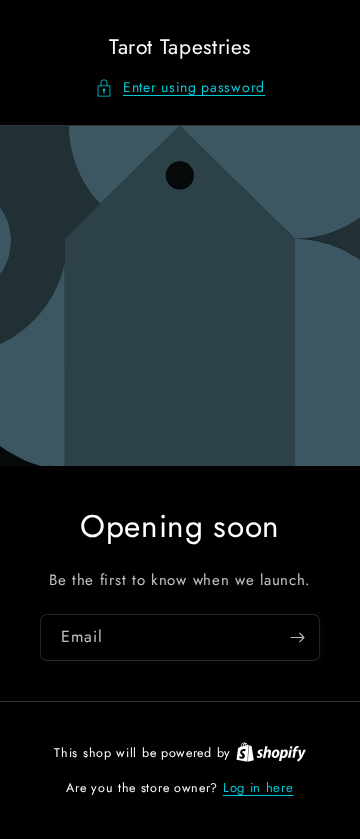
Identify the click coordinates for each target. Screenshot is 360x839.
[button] (180, 87)
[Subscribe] (297, 637)
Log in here (258, 787)
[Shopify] (271, 752)
